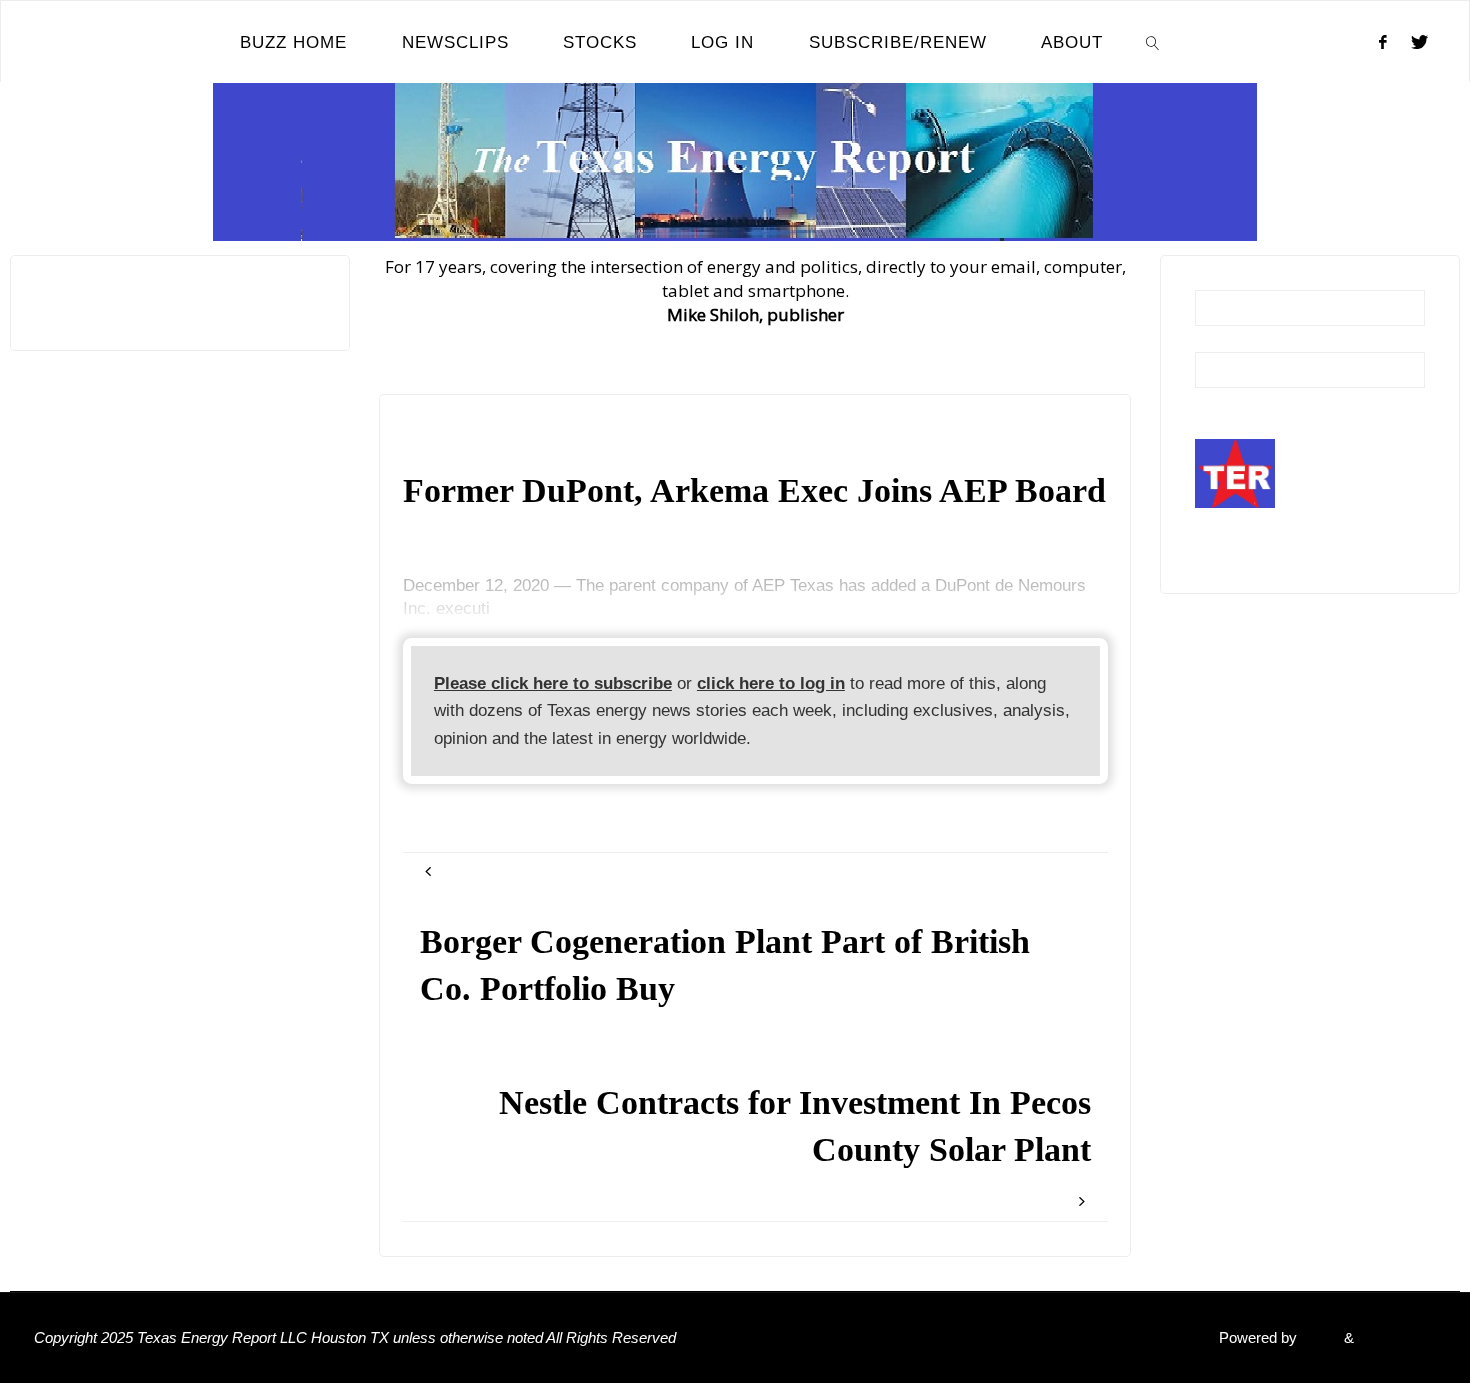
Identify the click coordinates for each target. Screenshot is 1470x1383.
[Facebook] (1383, 42)
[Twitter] (1419, 42)
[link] (1153, 42)
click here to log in (771, 683)
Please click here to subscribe (553, 683)
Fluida (1318, 1337)
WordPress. (1397, 1337)
